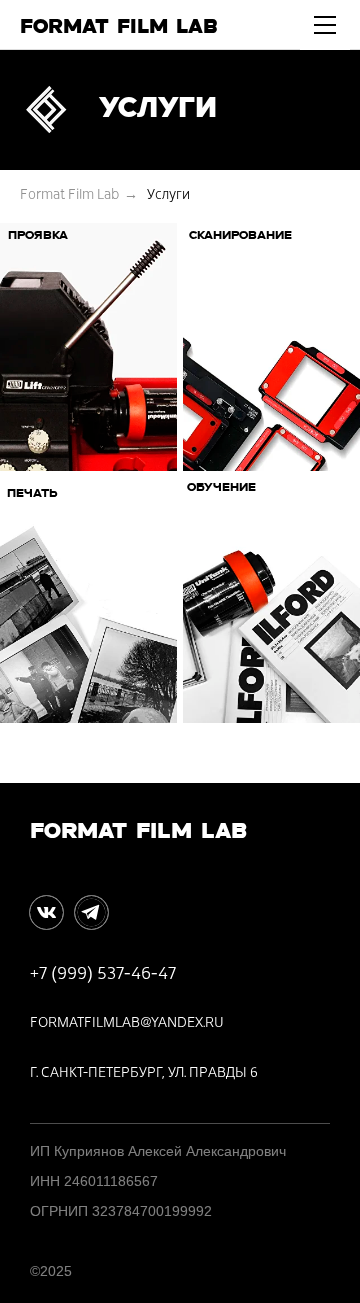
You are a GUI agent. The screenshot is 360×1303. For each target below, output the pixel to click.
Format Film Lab (69, 194)
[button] (325, 33)
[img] (46, 912)
